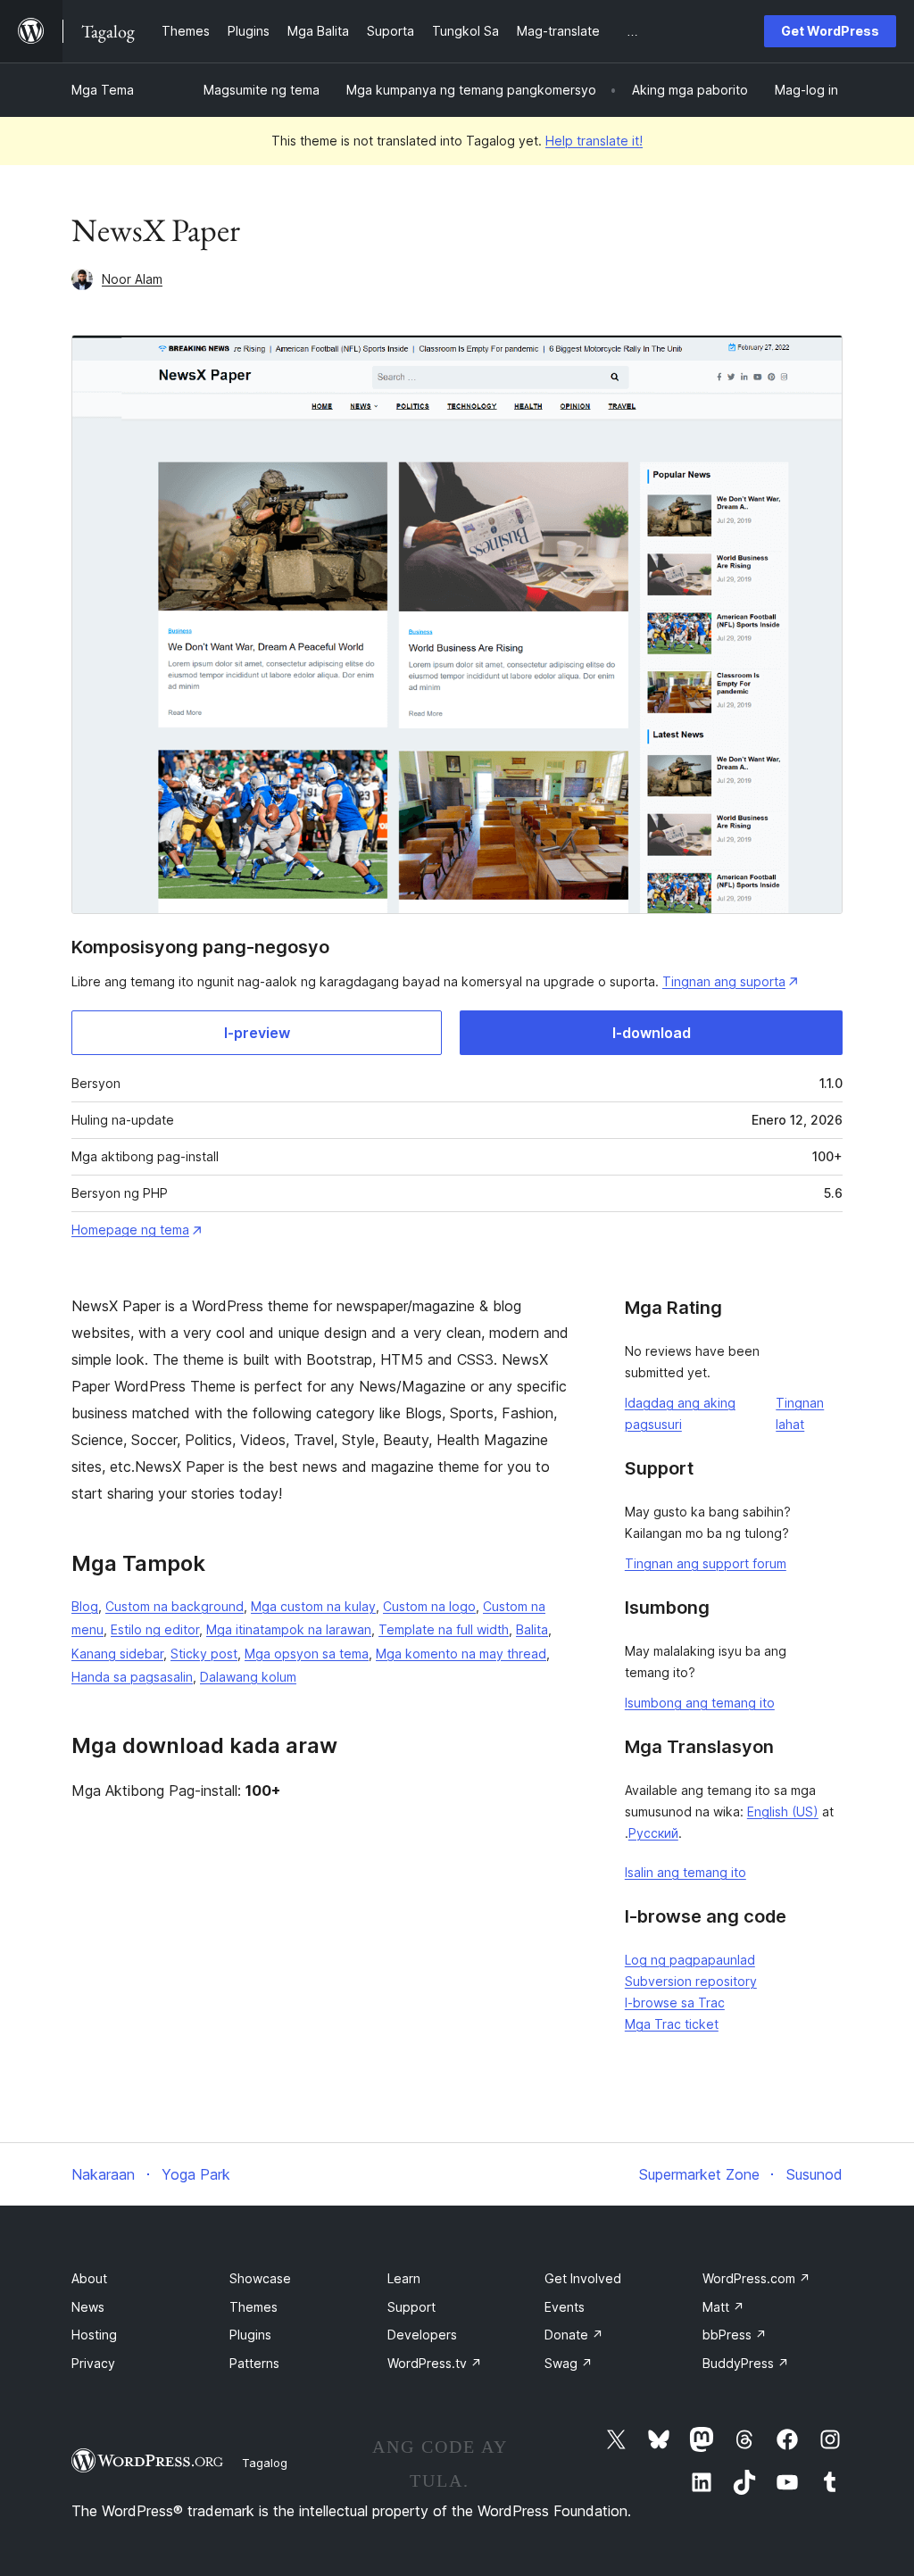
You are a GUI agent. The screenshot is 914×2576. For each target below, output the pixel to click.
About (89, 2278)
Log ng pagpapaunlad (690, 1960)
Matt (723, 2307)
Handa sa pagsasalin (132, 1677)
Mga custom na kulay (313, 1606)
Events (565, 2307)
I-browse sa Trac (675, 2003)
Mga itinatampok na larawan (289, 1629)
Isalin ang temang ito (685, 1872)
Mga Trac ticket (672, 2024)
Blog (85, 1606)
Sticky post (204, 1654)
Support (411, 2307)
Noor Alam (132, 279)
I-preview (257, 1033)
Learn (404, 2278)
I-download (652, 1033)
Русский (653, 1833)
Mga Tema (103, 90)
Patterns (254, 2363)
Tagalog (265, 2463)
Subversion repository (691, 1981)
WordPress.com (756, 2278)
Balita (532, 1629)
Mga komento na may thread (461, 1654)
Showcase (260, 2278)
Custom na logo (429, 1606)
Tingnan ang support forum (706, 1563)
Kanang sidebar (117, 1654)
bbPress (735, 2335)
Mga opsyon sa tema (307, 1654)
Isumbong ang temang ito (700, 1703)
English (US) (783, 1812)
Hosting (94, 2335)
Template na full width (444, 1629)
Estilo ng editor (155, 1629)
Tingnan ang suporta (724, 981)
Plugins (250, 2335)
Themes (253, 2307)
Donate (574, 2335)
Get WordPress (830, 31)
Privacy (93, 2363)
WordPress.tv (435, 2363)
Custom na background (174, 1606)
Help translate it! (594, 141)
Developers (422, 2335)
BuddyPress (746, 2363)
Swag (569, 2363)
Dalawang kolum (248, 1677)
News (88, 2307)
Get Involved (583, 2278)
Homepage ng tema (130, 1230)
